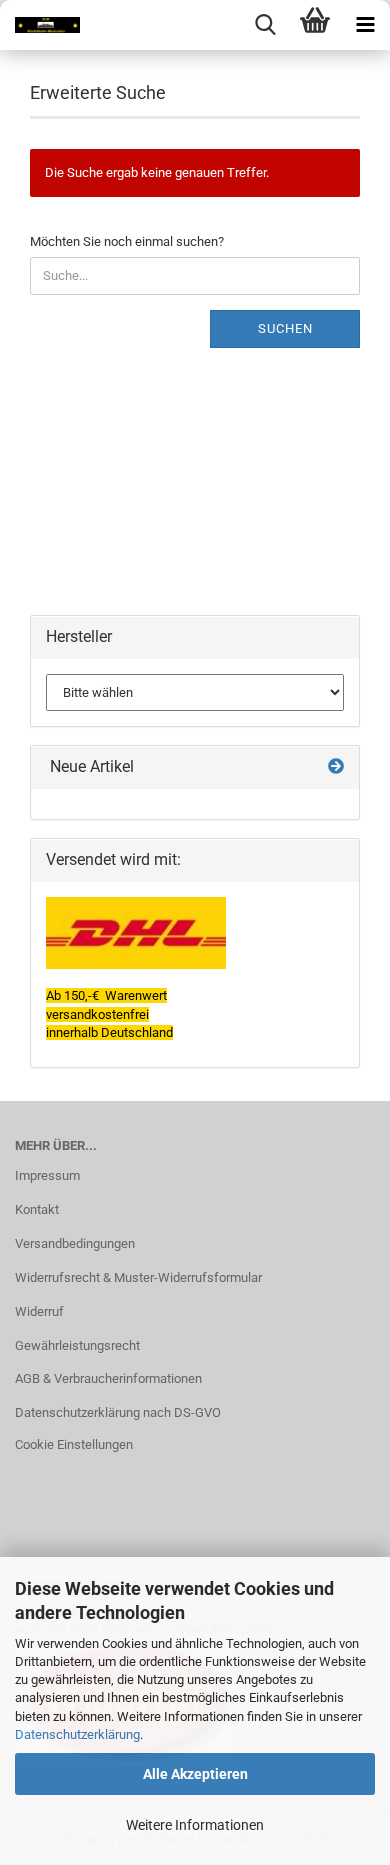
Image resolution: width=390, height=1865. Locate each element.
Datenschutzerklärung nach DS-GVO (118, 1412)
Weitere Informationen (195, 1825)
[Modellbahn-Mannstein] (40, 25)
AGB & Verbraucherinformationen (108, 1378)
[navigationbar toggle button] (365, 25)
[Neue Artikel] (336, 767)
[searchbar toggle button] (265, 25)
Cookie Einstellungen (74, 1444)
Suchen (285, 328)
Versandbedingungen (75, 1243)
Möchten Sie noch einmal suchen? (127, 241)
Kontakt (37, 1209)
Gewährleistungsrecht (77, 1345)
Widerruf (39, 1311)
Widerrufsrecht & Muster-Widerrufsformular (138, 1277)
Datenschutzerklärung (77, 1734)
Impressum (47, 1175)
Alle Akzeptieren (195, 1774)
